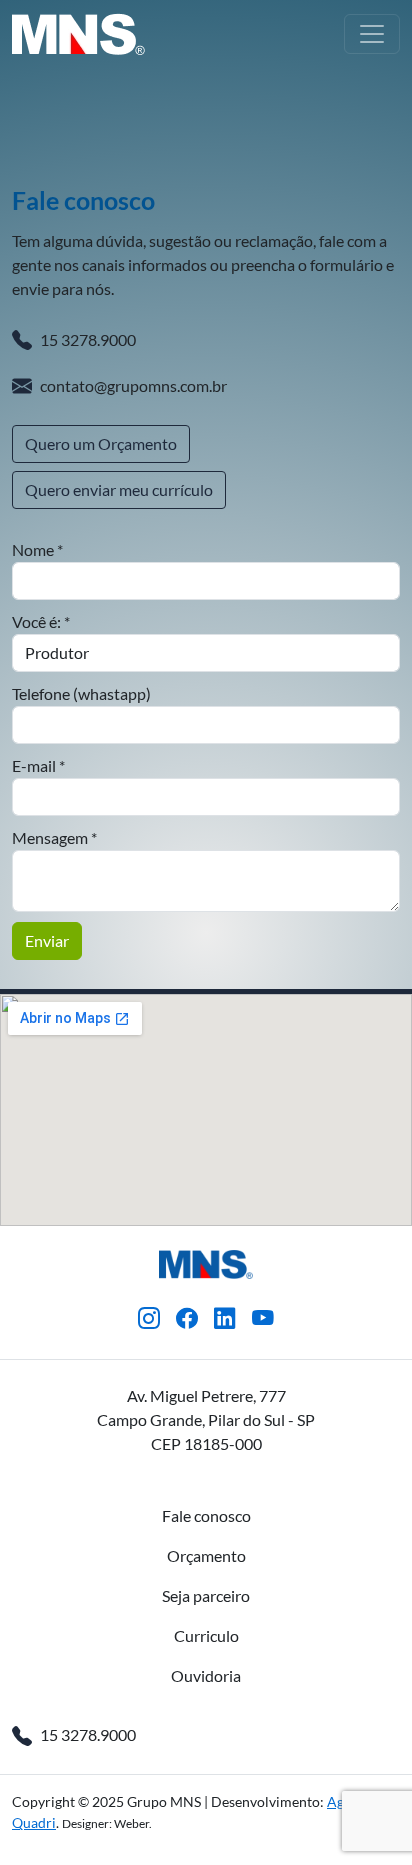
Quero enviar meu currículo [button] (119, 489)
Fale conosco (206, 1515)
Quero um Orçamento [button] (101, 443)
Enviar (47, 940)
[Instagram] (149, 1319)
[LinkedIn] (225, 1319)
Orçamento (206, 1555)
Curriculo (206, 1635)
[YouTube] (263, 1319)
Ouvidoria (206, 1675)
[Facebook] (187, 1319)
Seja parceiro (206, 1595)
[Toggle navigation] (372, 34)
